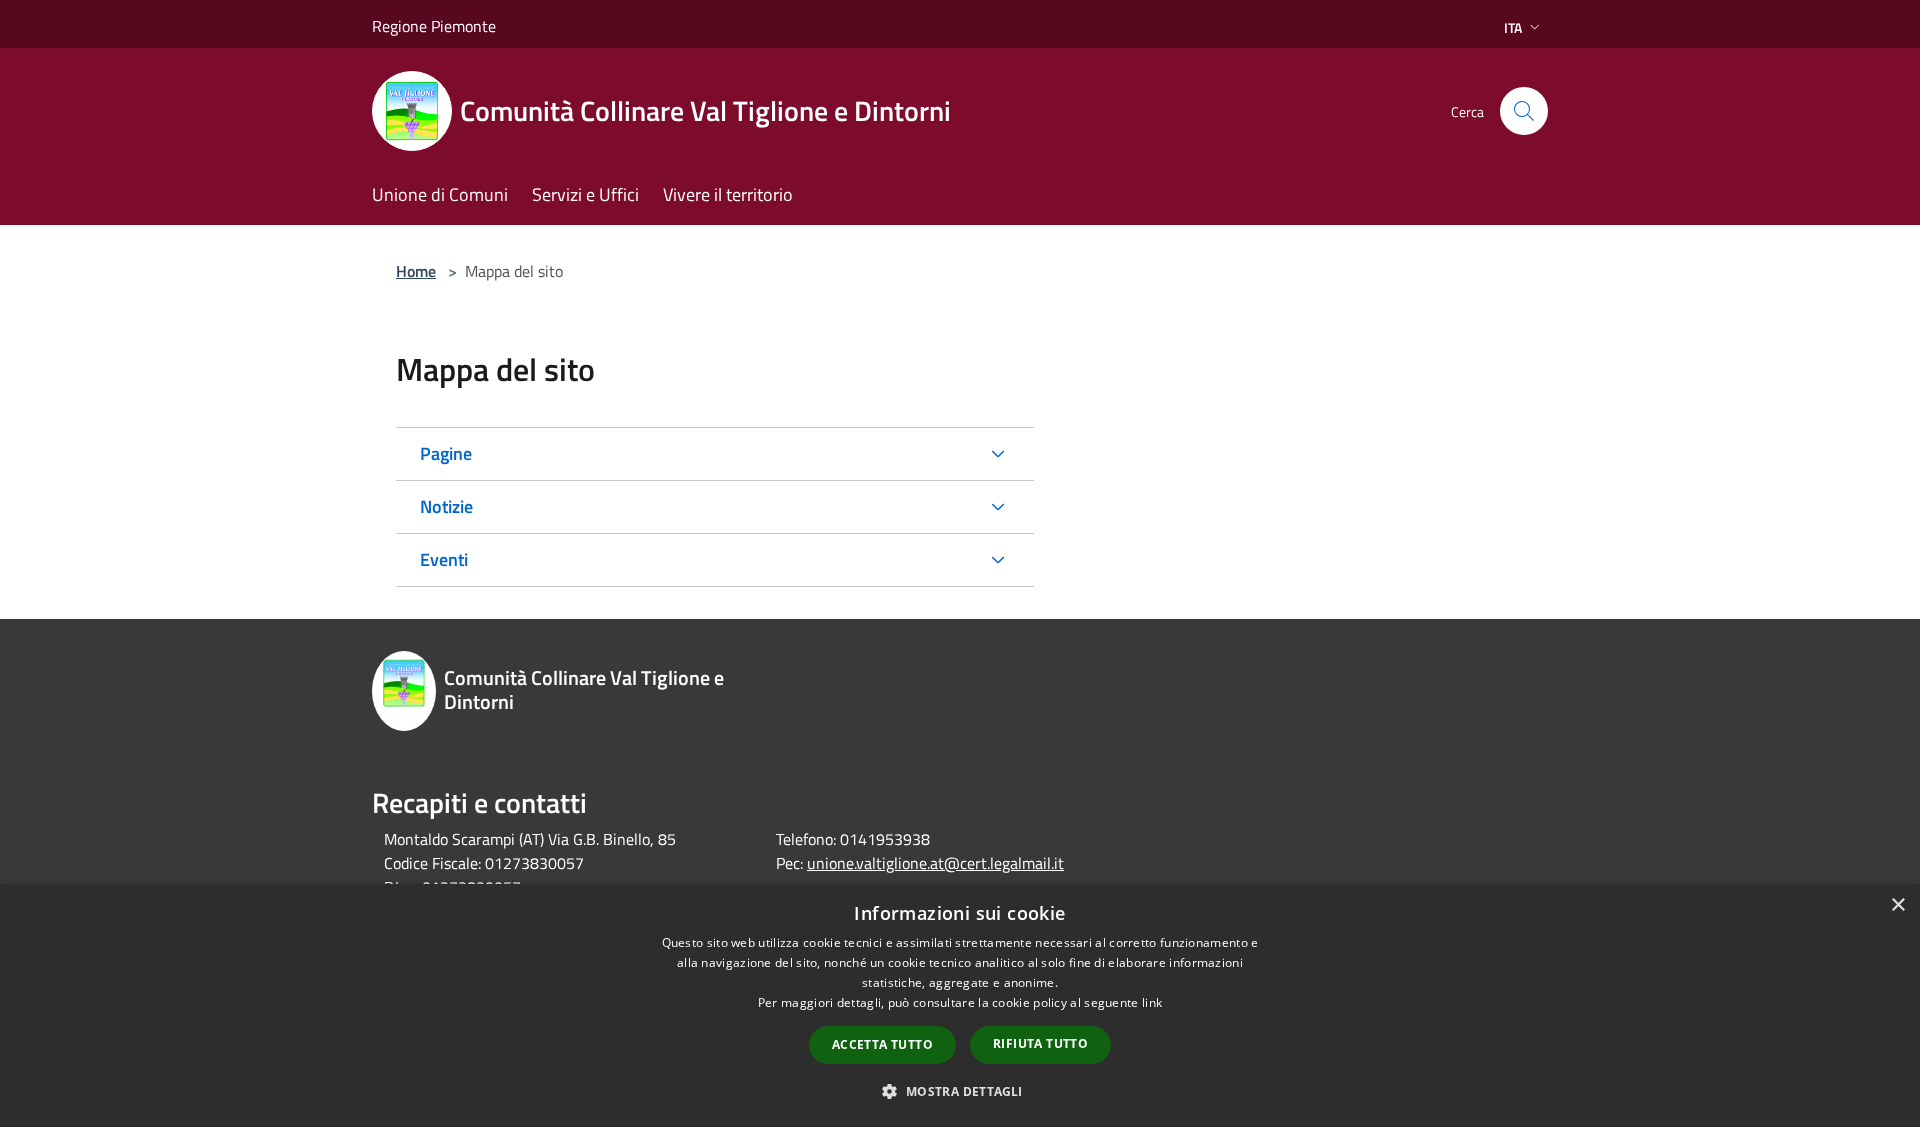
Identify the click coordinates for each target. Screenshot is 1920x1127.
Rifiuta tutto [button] (1040, 1043)
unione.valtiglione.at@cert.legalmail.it (935, 863)
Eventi (444, 559)
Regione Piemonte (434, 26)
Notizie (446, 506)
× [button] (1897, 905)
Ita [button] (1513, 27)
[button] (959, 1091)
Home (416, 271)
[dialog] (960, 1005)
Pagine (446, 453)
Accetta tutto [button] (882, 1044)
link (1152, 1002)
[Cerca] (1524, 111)
